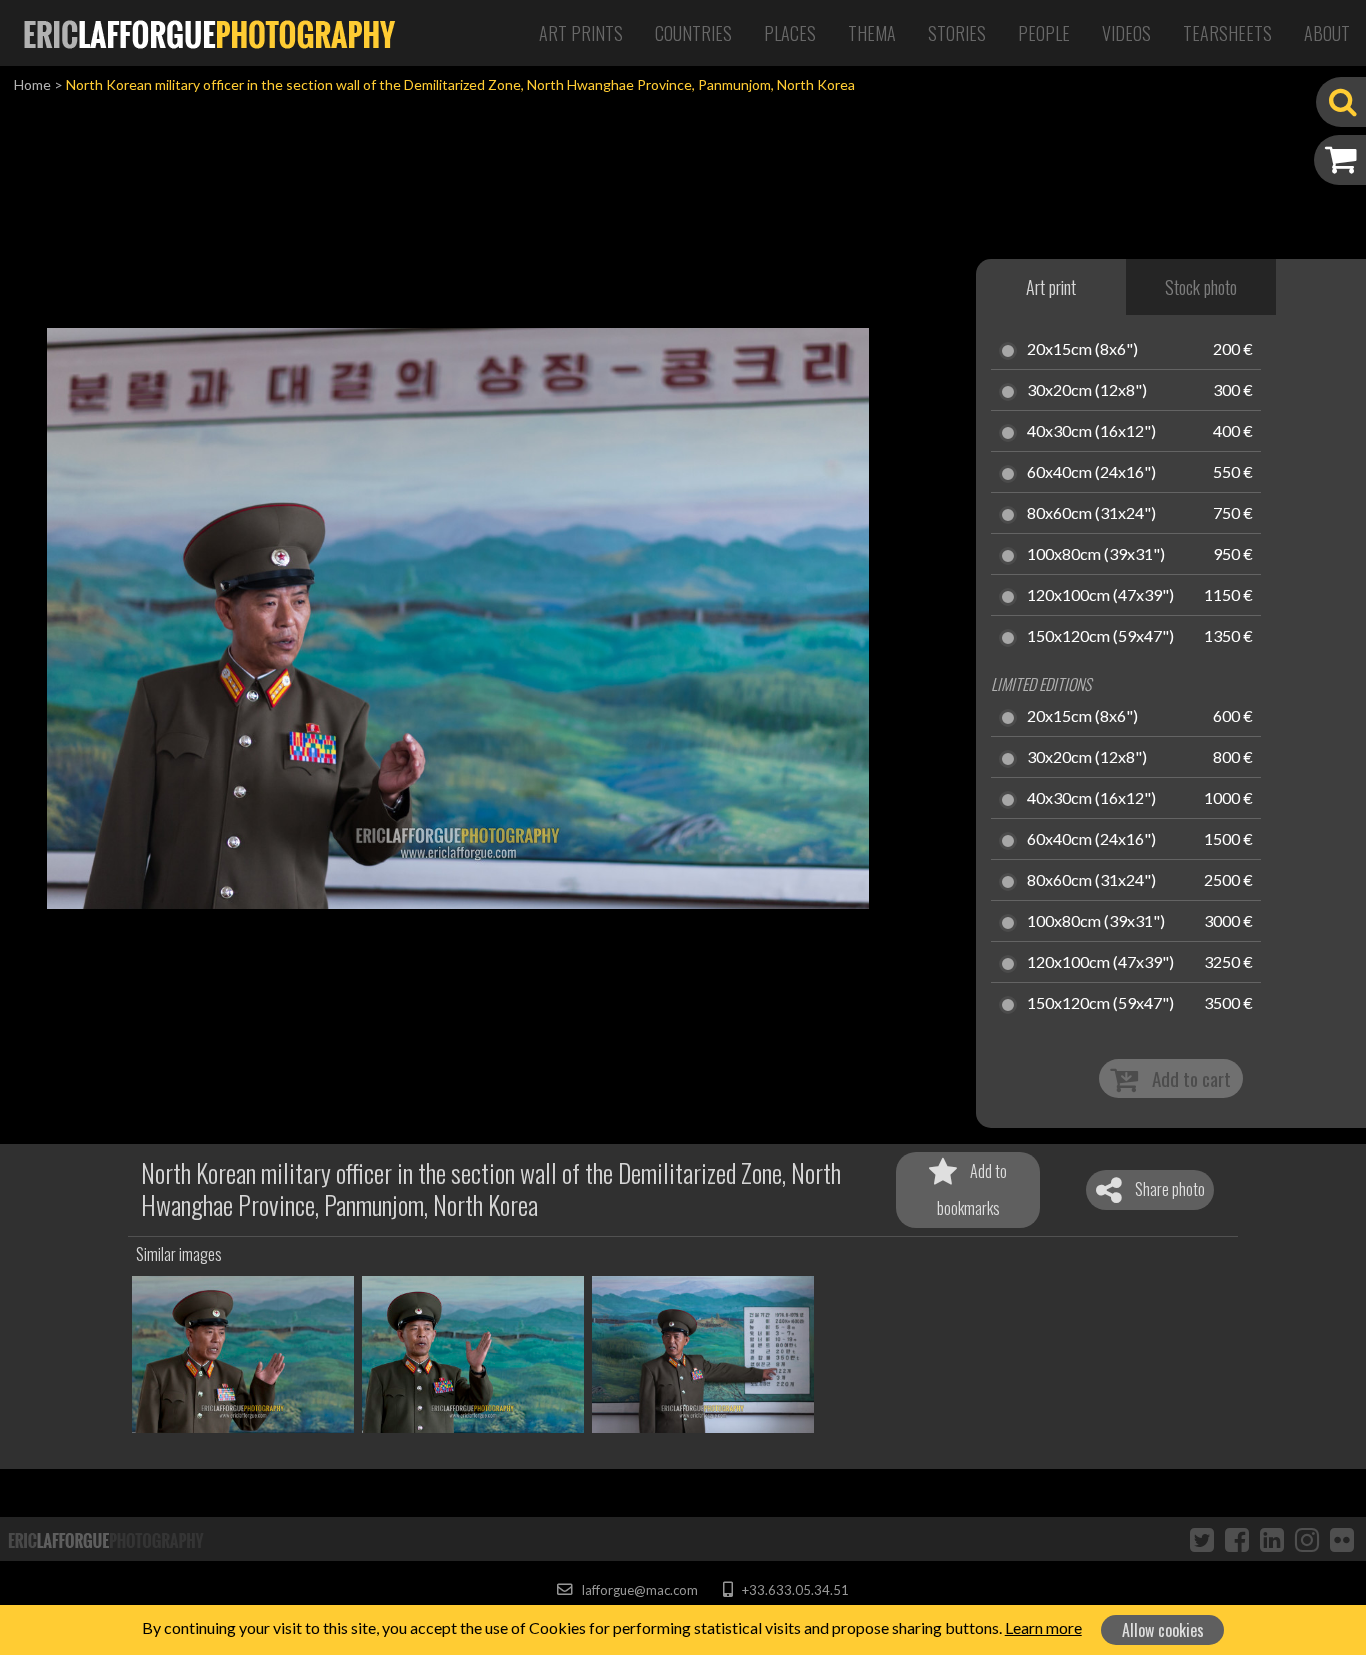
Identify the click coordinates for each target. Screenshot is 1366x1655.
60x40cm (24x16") (1091, 473)
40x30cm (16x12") (1091, 432)
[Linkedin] (1272, 1539)
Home (32, 84)
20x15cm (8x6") (1082, 350)
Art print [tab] (1051, 287)
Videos (1126, 33)
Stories (957, 33)
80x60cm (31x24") (1091, 514)
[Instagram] (1307, 1539)
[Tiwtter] (1202, 1539)
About (1327, 33)
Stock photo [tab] (1201, 287)
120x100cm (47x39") (1100, 596)
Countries (693, 33)
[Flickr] (1342, 1539)
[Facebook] (1237, 1539)
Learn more (1043, 1627)
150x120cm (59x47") (1100, 637)
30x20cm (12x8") (1087, 391)
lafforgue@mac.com (638, 1590)
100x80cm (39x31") (1096, 555)
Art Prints (581, 33)
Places (790, 33)
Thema (872, 33)
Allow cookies (1163, 1630)
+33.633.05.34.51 (793, 1590)
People (1044, 33)
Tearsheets (1227, 33)
